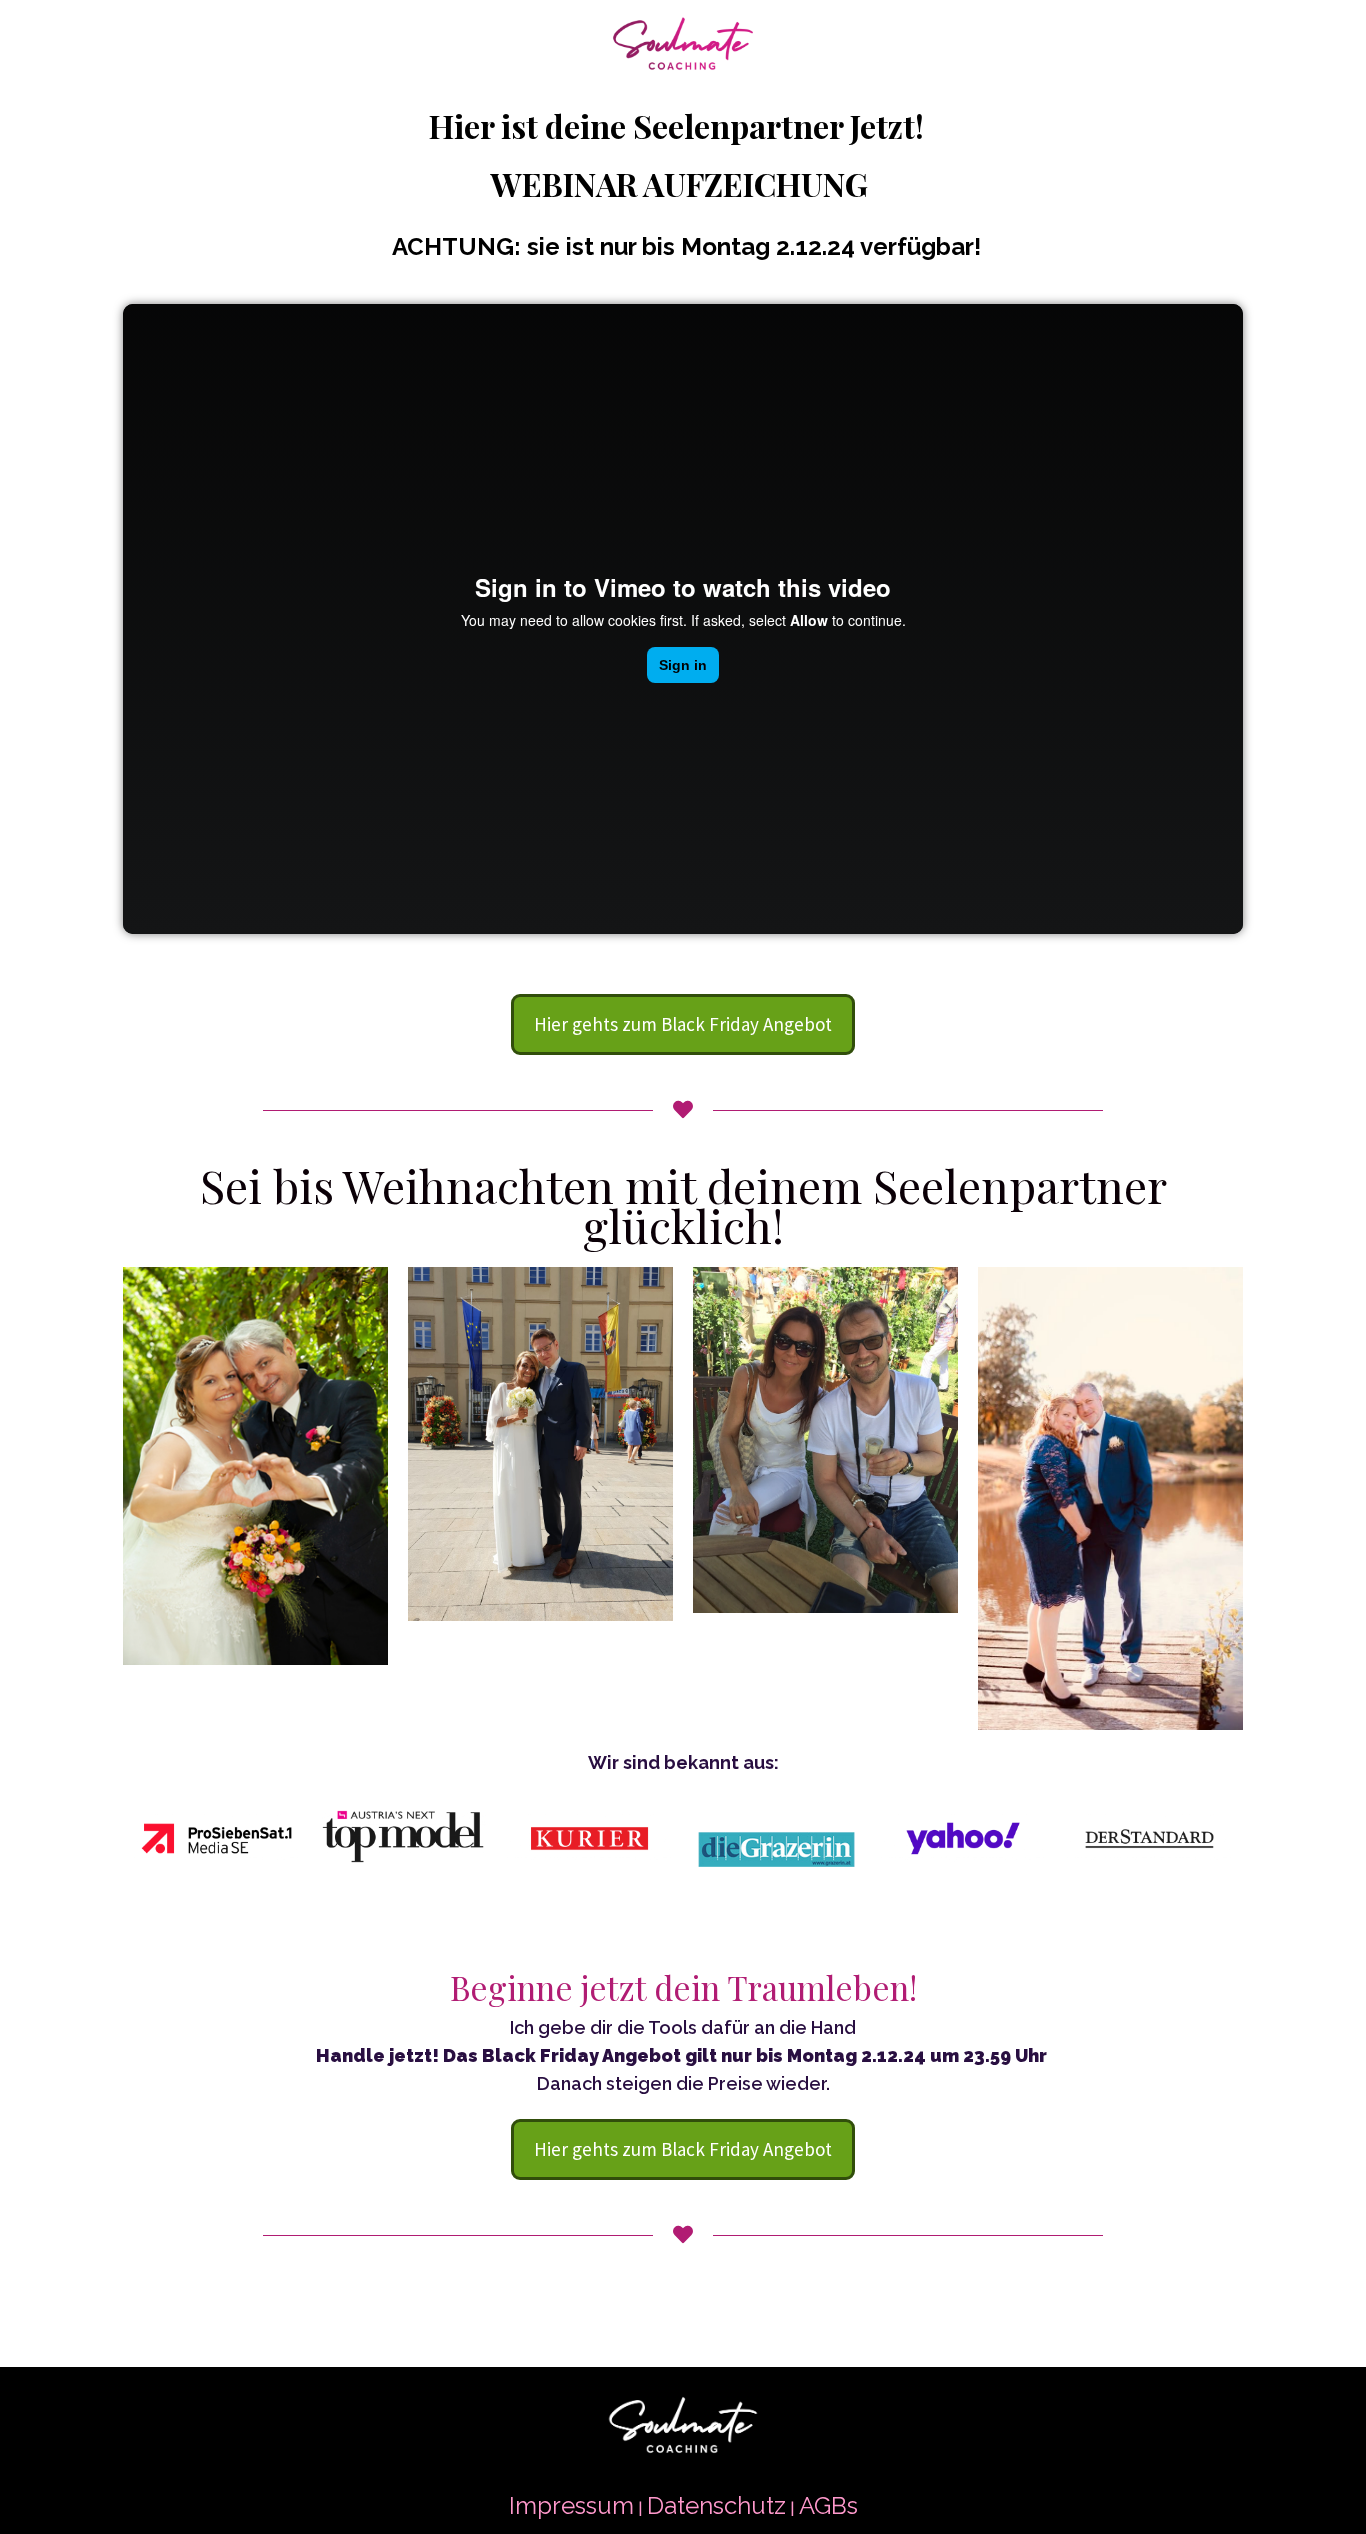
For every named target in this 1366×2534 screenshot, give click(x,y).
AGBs (828, 2505)
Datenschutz (716, 2505)
